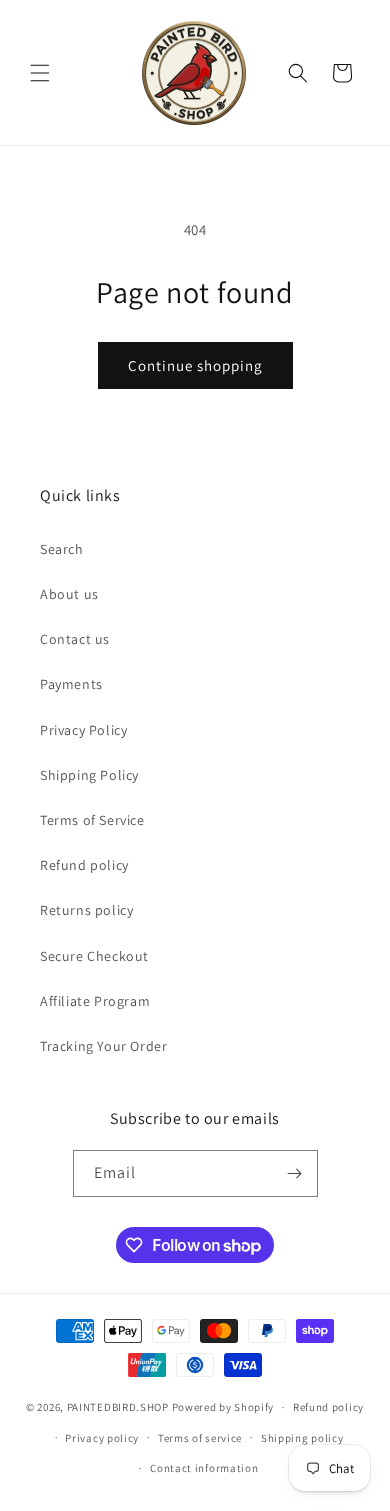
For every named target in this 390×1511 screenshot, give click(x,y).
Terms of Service (92, 820)
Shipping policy (302, 1438)
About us (69, 594)
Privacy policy (102, 1438)
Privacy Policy (83, 730)
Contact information (204, 1468)
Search (62, 549)
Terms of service (200, 1438)
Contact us (75, 639)
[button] (40, 73)
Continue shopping (195, 365)
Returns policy (86, 910)
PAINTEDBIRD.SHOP (118, 1407)
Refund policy (84, 865)
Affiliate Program (95, 1001)
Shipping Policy (89, 775)
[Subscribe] (295, 1173)
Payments (71, 684)
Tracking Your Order (103, 1046)
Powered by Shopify (223, 1407)
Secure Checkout (94, 956)
